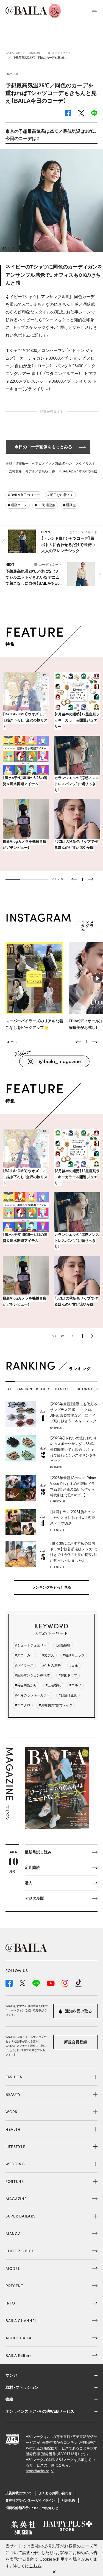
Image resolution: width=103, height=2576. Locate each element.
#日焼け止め (68, 1695)
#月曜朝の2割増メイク (56, 1705)
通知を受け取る (78, 2011)
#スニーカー (24, 1655)
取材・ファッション (22, 2387)
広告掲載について (19, 2493)
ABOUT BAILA (19, 2338)
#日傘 (74, 1665)
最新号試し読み (38, 1852)
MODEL (13, 2268)
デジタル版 (34, 1898)
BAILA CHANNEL (21, 2320)
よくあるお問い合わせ (55, 2493)
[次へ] (95, 1042)
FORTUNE (15, 2181)
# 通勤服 (69, 505)
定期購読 (32, 1867)
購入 (29, 1883)
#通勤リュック (74, 1655)
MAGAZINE (16, 2199)
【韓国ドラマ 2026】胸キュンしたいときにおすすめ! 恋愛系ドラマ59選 (73, 1518)
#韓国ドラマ (68, 1675)
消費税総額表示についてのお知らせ (32, 2508)
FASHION (14, 2077)
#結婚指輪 (63, 1645)
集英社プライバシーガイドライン (30, 2501)
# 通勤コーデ (18, 505)
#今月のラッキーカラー (33, 1695)
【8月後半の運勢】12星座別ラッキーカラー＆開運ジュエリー (77, 720)
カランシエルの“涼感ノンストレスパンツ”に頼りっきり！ (77, 784)
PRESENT (14, 2286)
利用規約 (68, 2501)
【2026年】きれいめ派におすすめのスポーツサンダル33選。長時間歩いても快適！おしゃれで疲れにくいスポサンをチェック (74, 1449)
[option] (51, 764)
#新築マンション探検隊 (33, 1675)
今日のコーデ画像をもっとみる (43, 447)
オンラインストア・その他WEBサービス (40, 2411)
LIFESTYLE (15, 2146)
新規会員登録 (76, 2042)
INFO (10, 2303)
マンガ (11, 2375)
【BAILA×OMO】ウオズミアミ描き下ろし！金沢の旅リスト (25, 720)
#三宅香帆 (53, 1685)
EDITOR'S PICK (20, 2251)
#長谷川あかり (26, 1685)
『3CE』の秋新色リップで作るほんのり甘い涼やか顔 (76, 845)
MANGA (13, 2233)
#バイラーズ (24, 1665)
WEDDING (15, 2164)
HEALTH (13, 2129)
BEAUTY (13, 2094)
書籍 (9, 2399)
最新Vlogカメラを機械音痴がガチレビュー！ (25, 845)
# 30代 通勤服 (45, 505)
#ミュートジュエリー (31, 1645)
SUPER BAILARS (21, 2216)
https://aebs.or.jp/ (40, 2471)
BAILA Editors (19, 2355)
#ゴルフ (75, 1685)
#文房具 (48, 1655)
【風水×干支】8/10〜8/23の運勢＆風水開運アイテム (25, 781)
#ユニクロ (23, 1705)
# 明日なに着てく (60, 495)
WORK (12, 2112)
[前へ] (78, 1042)
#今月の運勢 (51, 1665)
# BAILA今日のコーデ (24, 495)
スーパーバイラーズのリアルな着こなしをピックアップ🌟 (34, 1024)
